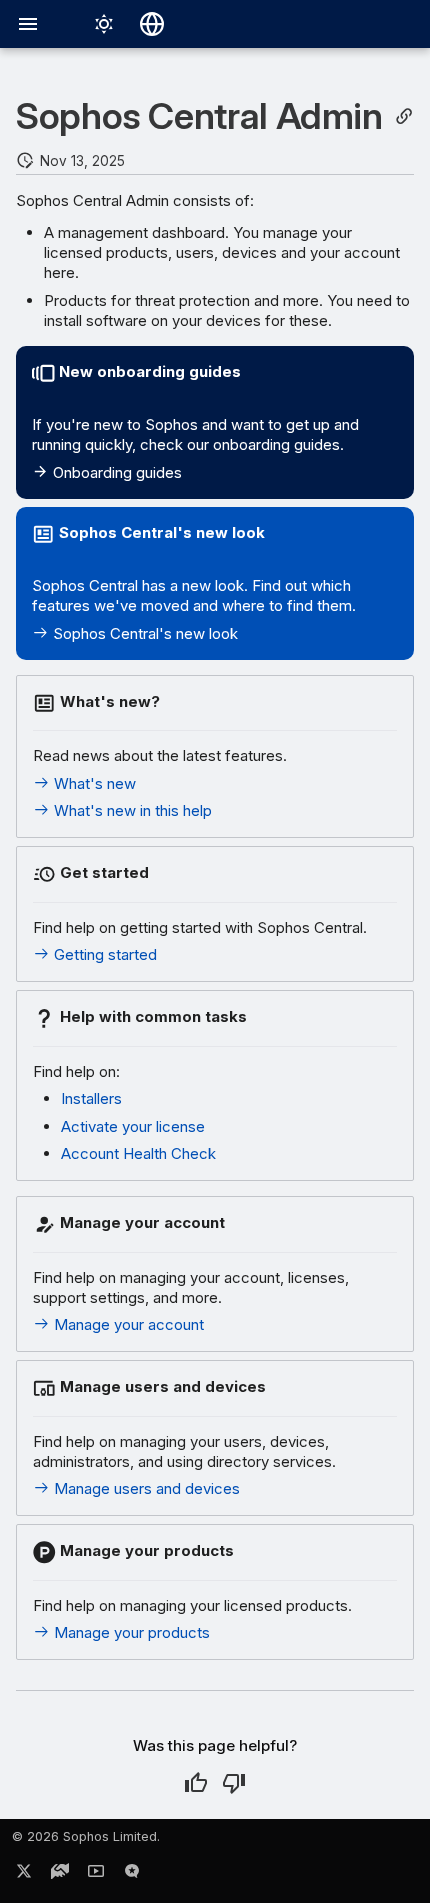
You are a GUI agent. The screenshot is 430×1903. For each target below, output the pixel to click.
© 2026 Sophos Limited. (86, 1836)
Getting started (103, 954)
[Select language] (152, 24)
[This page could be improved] (234, 1783)
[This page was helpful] (196, 1783)
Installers (91, 1098)
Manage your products (130, 1632)
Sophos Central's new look (143, 633)
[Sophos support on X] (24, 1875)
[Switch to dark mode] (104, 24)
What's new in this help (131, 810)
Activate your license (133, 1126)
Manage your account (127, 1324)
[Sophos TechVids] (96, 1875)
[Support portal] (60, 1875)
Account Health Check (138, 1153)
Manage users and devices (145, 1488)
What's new (93, 783)
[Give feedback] (132, 1875)
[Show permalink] (404, 116)
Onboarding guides (115, 472)
